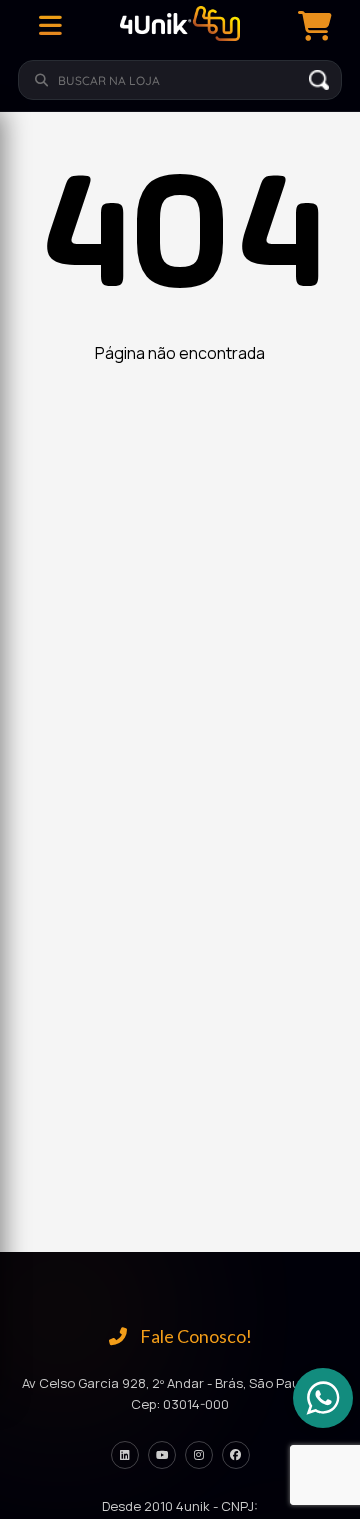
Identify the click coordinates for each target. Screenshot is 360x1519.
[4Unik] (180, 25)
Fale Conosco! (194, 1336)
